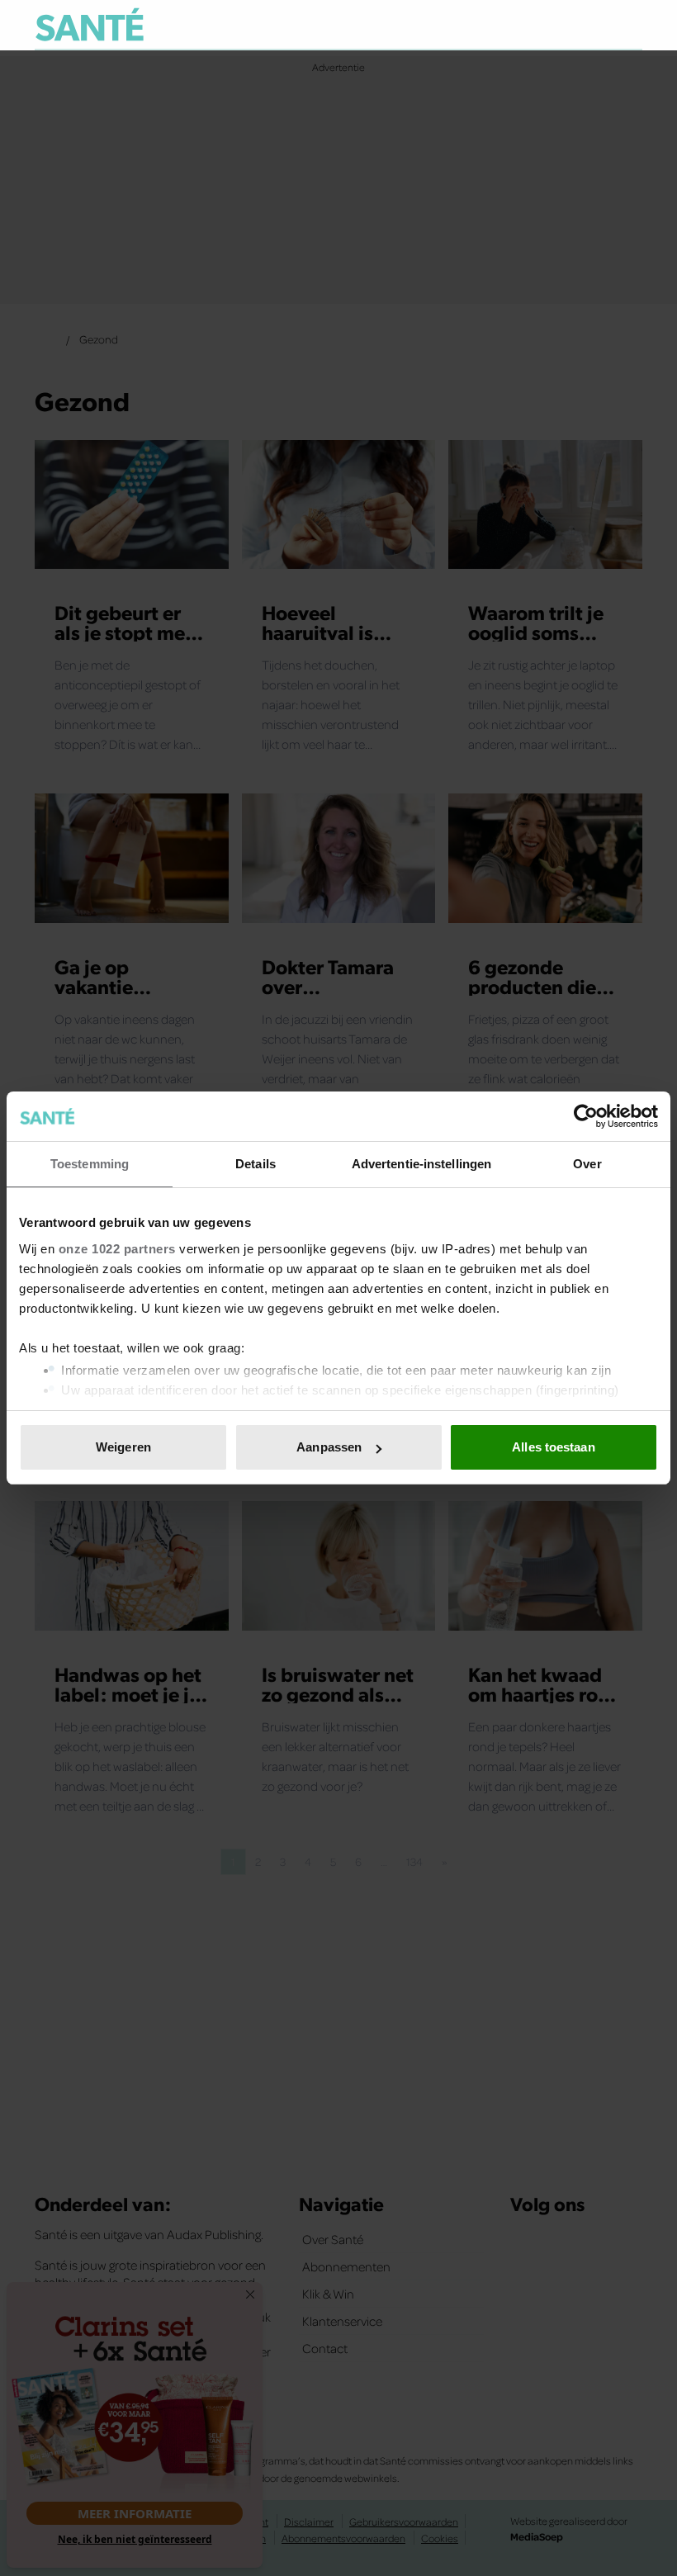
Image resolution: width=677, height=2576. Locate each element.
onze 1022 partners (117, 1249)
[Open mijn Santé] (581, 25)
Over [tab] (587, 1164)
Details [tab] (256, 1164)
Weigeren (123, 1447)
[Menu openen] (527, 25)
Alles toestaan (553, 1447)
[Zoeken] (629, 26)
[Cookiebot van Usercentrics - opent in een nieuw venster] (586, 1116)
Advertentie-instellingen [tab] (421, 1164)
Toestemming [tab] (90, 1164)
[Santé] (90, 24)
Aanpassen (329, 1447)
